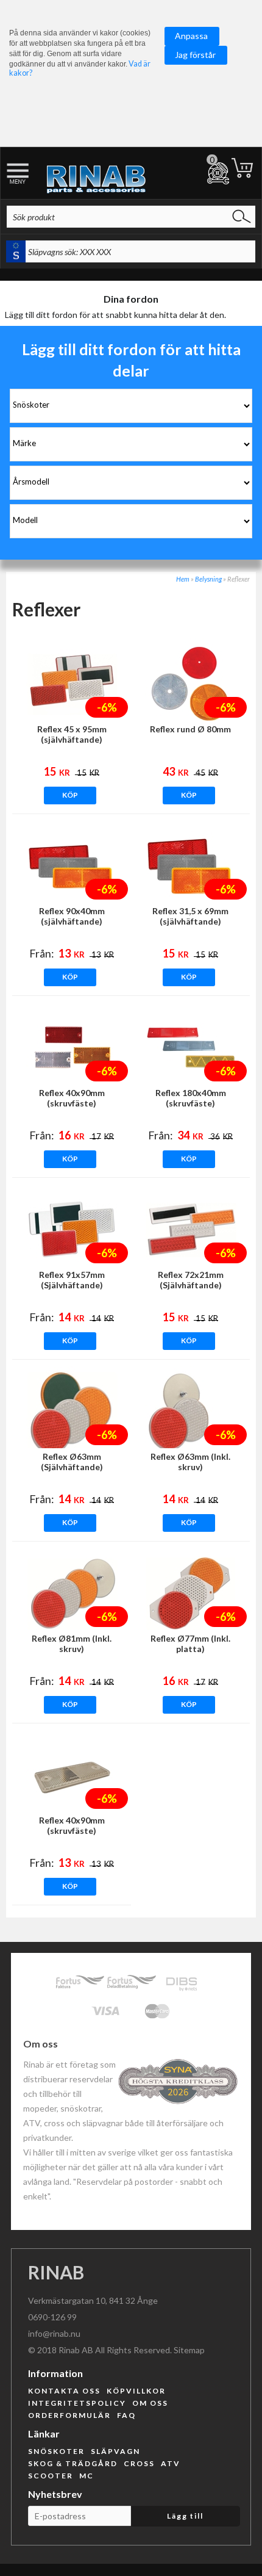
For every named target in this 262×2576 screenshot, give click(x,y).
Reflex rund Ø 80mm (190, 729)
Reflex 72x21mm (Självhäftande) (191, 1280)
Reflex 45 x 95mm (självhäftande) (72, 734)
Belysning (208, 579)
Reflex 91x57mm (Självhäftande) (72, 1280)
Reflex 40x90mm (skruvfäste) (72, 1098)
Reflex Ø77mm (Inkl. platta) (190, 1643)
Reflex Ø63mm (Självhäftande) (72, 1462)
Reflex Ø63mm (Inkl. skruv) (190, 1462)
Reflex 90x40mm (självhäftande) (72, 916)
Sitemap (189, 2350)
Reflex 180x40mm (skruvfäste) (191, 1098)
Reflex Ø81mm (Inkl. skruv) (72, 1643)
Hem (183, 579)
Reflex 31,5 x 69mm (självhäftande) (190, 916)
